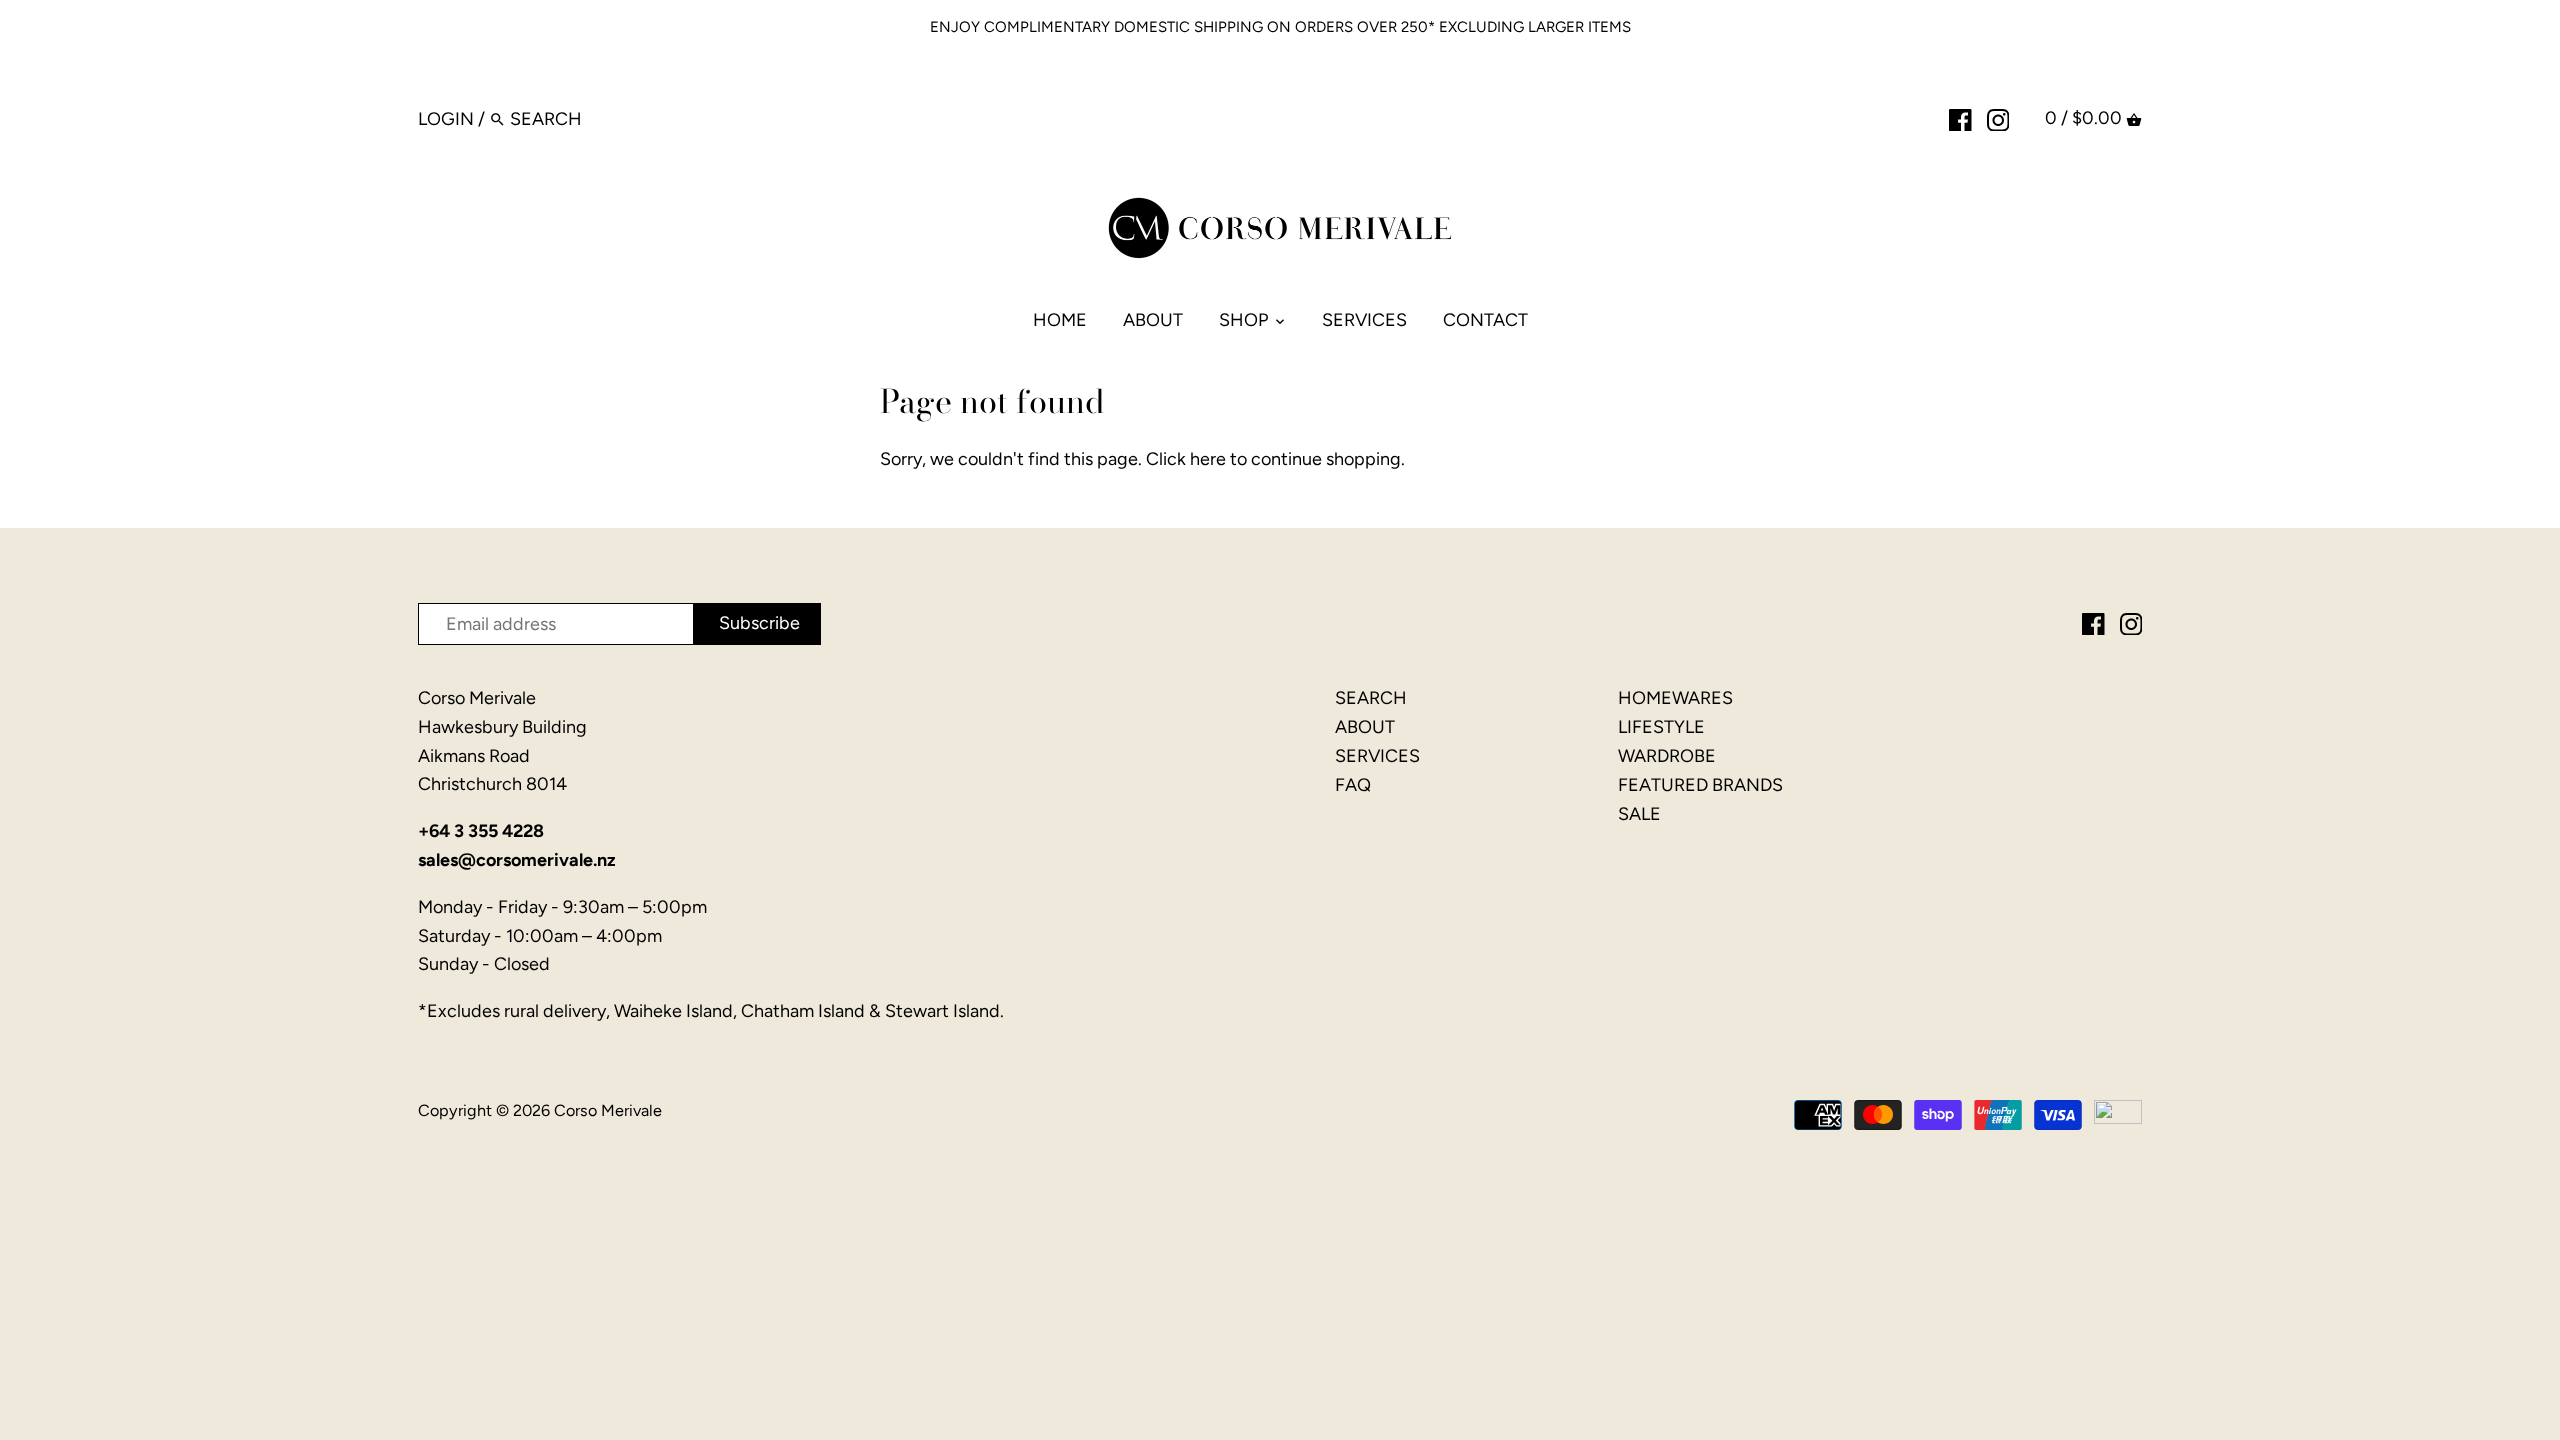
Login (446, 119)
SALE (1639, 814)
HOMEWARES (1675, 698)
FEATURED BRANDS (1700, 785)
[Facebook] (1960, 118)
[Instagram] (1998, 118)
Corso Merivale (608, 1110)
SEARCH (1371, 698)
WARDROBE (1667, 756)
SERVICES (1377, 756)
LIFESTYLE (1661, 727)
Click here (1186, 459)
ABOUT (1365, 727)
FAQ (1353, 785)
